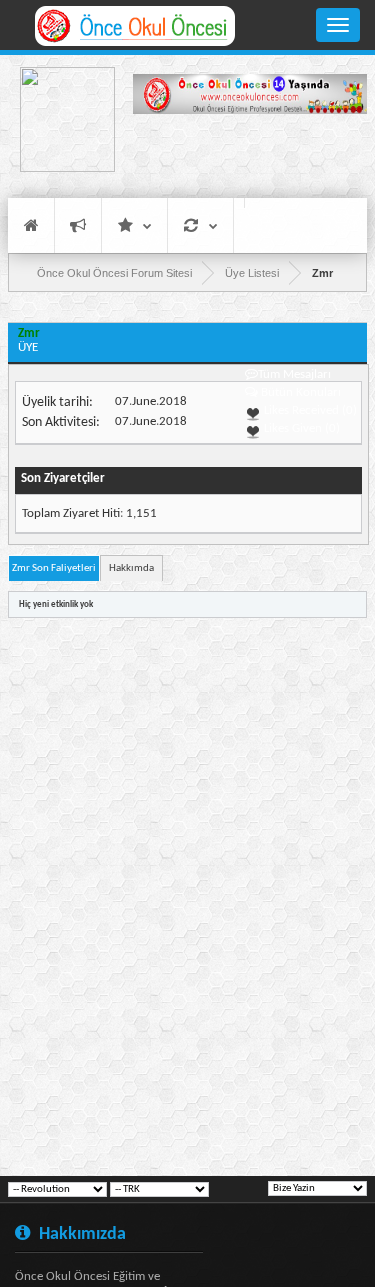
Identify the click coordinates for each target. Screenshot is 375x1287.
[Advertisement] (250, 155)
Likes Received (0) (309, 410)
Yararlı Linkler (134, 225)
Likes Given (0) (300, 428)
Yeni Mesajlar (78, 225)
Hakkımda (131, 568)
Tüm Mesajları (294, 374)
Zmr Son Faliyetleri (54, 568)
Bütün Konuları (301, 392)
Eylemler (200, 225)
